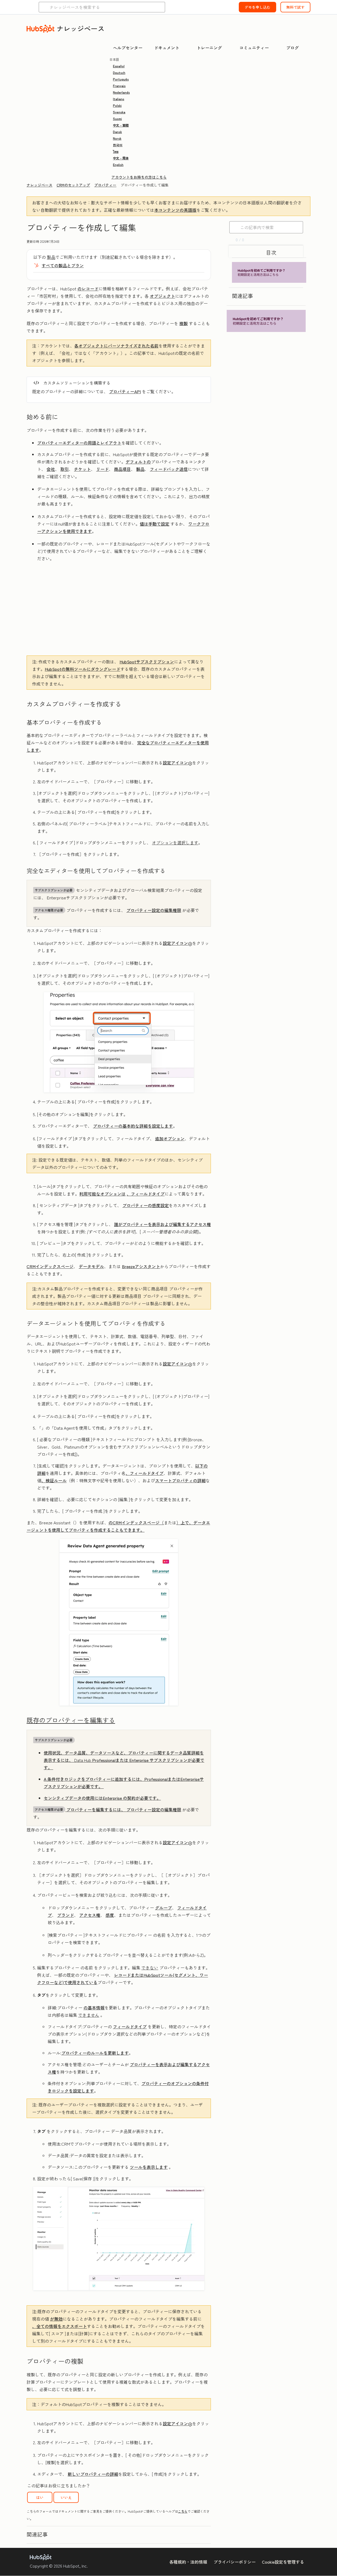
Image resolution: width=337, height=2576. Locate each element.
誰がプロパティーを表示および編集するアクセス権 (162, 1224)
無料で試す (295, 7)
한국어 (118, 145)
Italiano (119, 99)
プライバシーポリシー (235, 2562)
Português (121, 79)
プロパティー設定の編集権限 (154, 910)
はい (40, 2497)
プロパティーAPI (125, 391)
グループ (163, 1908)
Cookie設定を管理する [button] (283, 2562)
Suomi (117, 119)
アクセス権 (90, 1915)
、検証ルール (54, 1480)
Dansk (117, 132)
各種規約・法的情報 (188, 2562)
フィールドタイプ (130, 2026)
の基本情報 (94, 2008)
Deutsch (119, 72)
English (118, 165)
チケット (82, 469)
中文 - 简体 (121, 158)
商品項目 (122, 469)
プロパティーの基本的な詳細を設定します (133, 1126)
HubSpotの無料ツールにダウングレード (83, 669)
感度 (110, 1915)
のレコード (88, 289)
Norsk (117, 138)
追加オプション (170, 1138)
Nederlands (121, 92)
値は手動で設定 (155, 524)
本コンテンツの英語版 (175, 210)
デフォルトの (138, 462)
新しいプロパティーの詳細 (93, 2474)
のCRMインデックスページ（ (136, 1523)
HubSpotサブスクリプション (147, 662)
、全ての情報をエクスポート (60, 2326)
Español (119, 66)
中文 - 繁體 (121, 125)
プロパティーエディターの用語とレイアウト (79, 443)
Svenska (119, 112)
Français (119, 86)
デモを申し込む (257, 7)
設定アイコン (175, 763)
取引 (65, 469)
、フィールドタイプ (146, 1194)
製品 (51, 257)
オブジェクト (162, 296)
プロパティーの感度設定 (146, 1205)
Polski (117, 105)
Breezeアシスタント (141, 1266)
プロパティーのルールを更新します (95, 2053)
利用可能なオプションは (102, 1194)
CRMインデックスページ (50, 1266)
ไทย (116, 151)
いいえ (66, 2497)
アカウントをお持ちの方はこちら (139, 177)
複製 (184, 323)
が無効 (56, 2319)
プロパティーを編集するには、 (81, 1809)
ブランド (66, 1915)
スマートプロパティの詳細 (180, 1480)
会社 (51, 469)
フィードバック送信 (169, 469)
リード (102, 469)
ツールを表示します (149, 2167)
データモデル (91, 1266)
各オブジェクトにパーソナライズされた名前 (116, 346)
